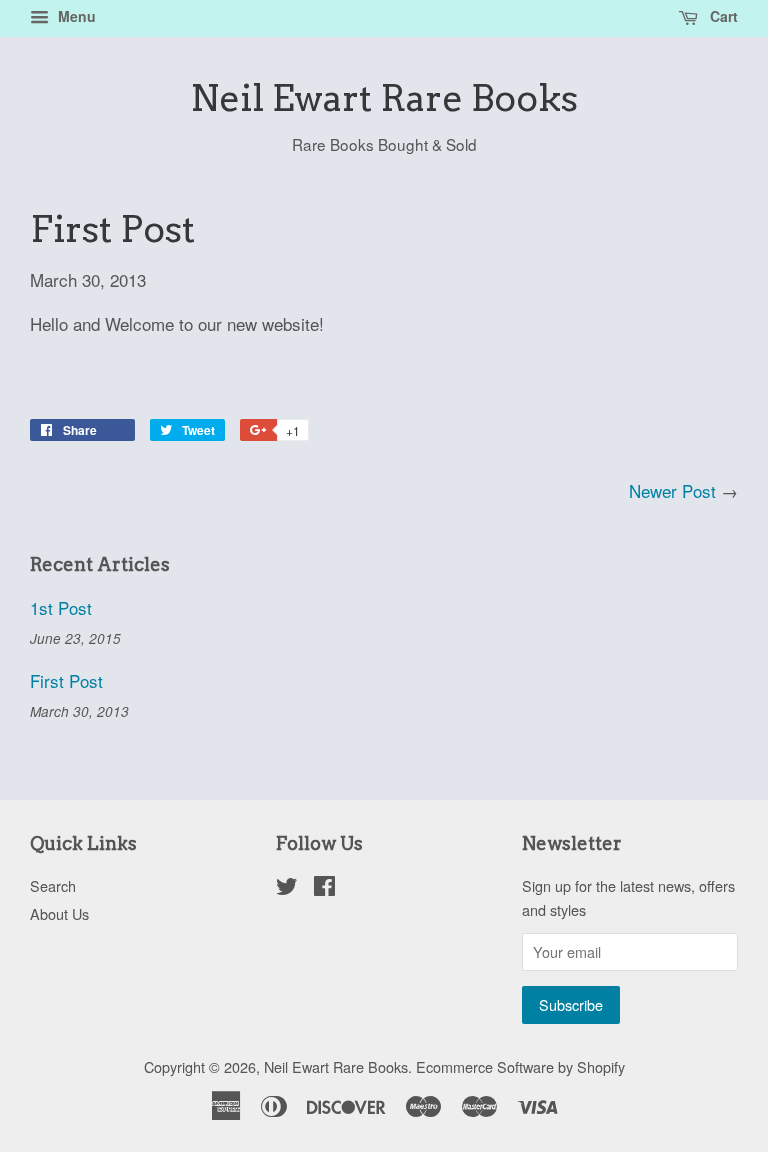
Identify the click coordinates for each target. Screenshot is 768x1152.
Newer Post (672, 490)
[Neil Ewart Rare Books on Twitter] (287, 888)
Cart (722, 16)
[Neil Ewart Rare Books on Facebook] (324, 888)
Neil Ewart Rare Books (384, 98)
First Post (66, 680)
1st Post (61, 607)
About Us (59, 913)
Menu (75, 16)
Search (53, 885)
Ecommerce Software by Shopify (520, 1066)
